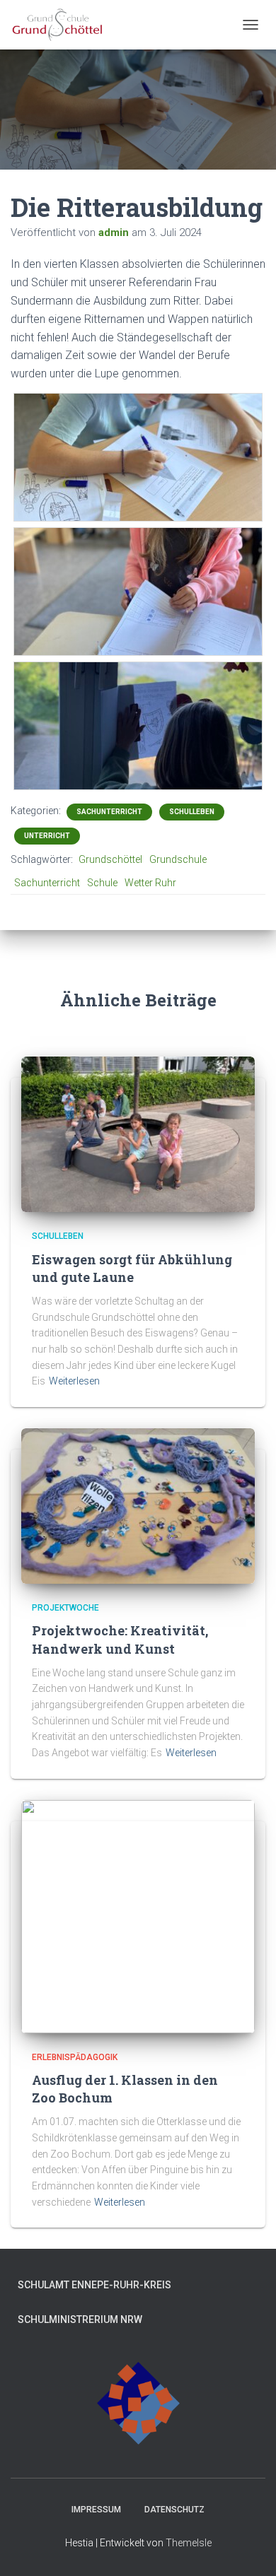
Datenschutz (174, 2510)
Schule (102, 883)
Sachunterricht (109, 812)
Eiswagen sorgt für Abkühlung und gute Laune (132, 1268)
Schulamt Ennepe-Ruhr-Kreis (94, 2285)
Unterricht (47, 836)
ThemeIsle (189, 2543)
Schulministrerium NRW (80, 2319)
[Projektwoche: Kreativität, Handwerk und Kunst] (138, 1505)
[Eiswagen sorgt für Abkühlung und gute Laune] (138, 1134)
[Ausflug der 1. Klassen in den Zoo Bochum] (138, 1915)
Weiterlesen (74, 1381)
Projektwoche (65, 1608)
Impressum (96, 2510)
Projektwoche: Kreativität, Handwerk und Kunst (120, 1639)
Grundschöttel (110, 859)
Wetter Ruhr (150, 883)
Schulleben (192, 812)
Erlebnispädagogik (75, 2057)
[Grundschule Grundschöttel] (63, 25)
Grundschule (178, 859)
